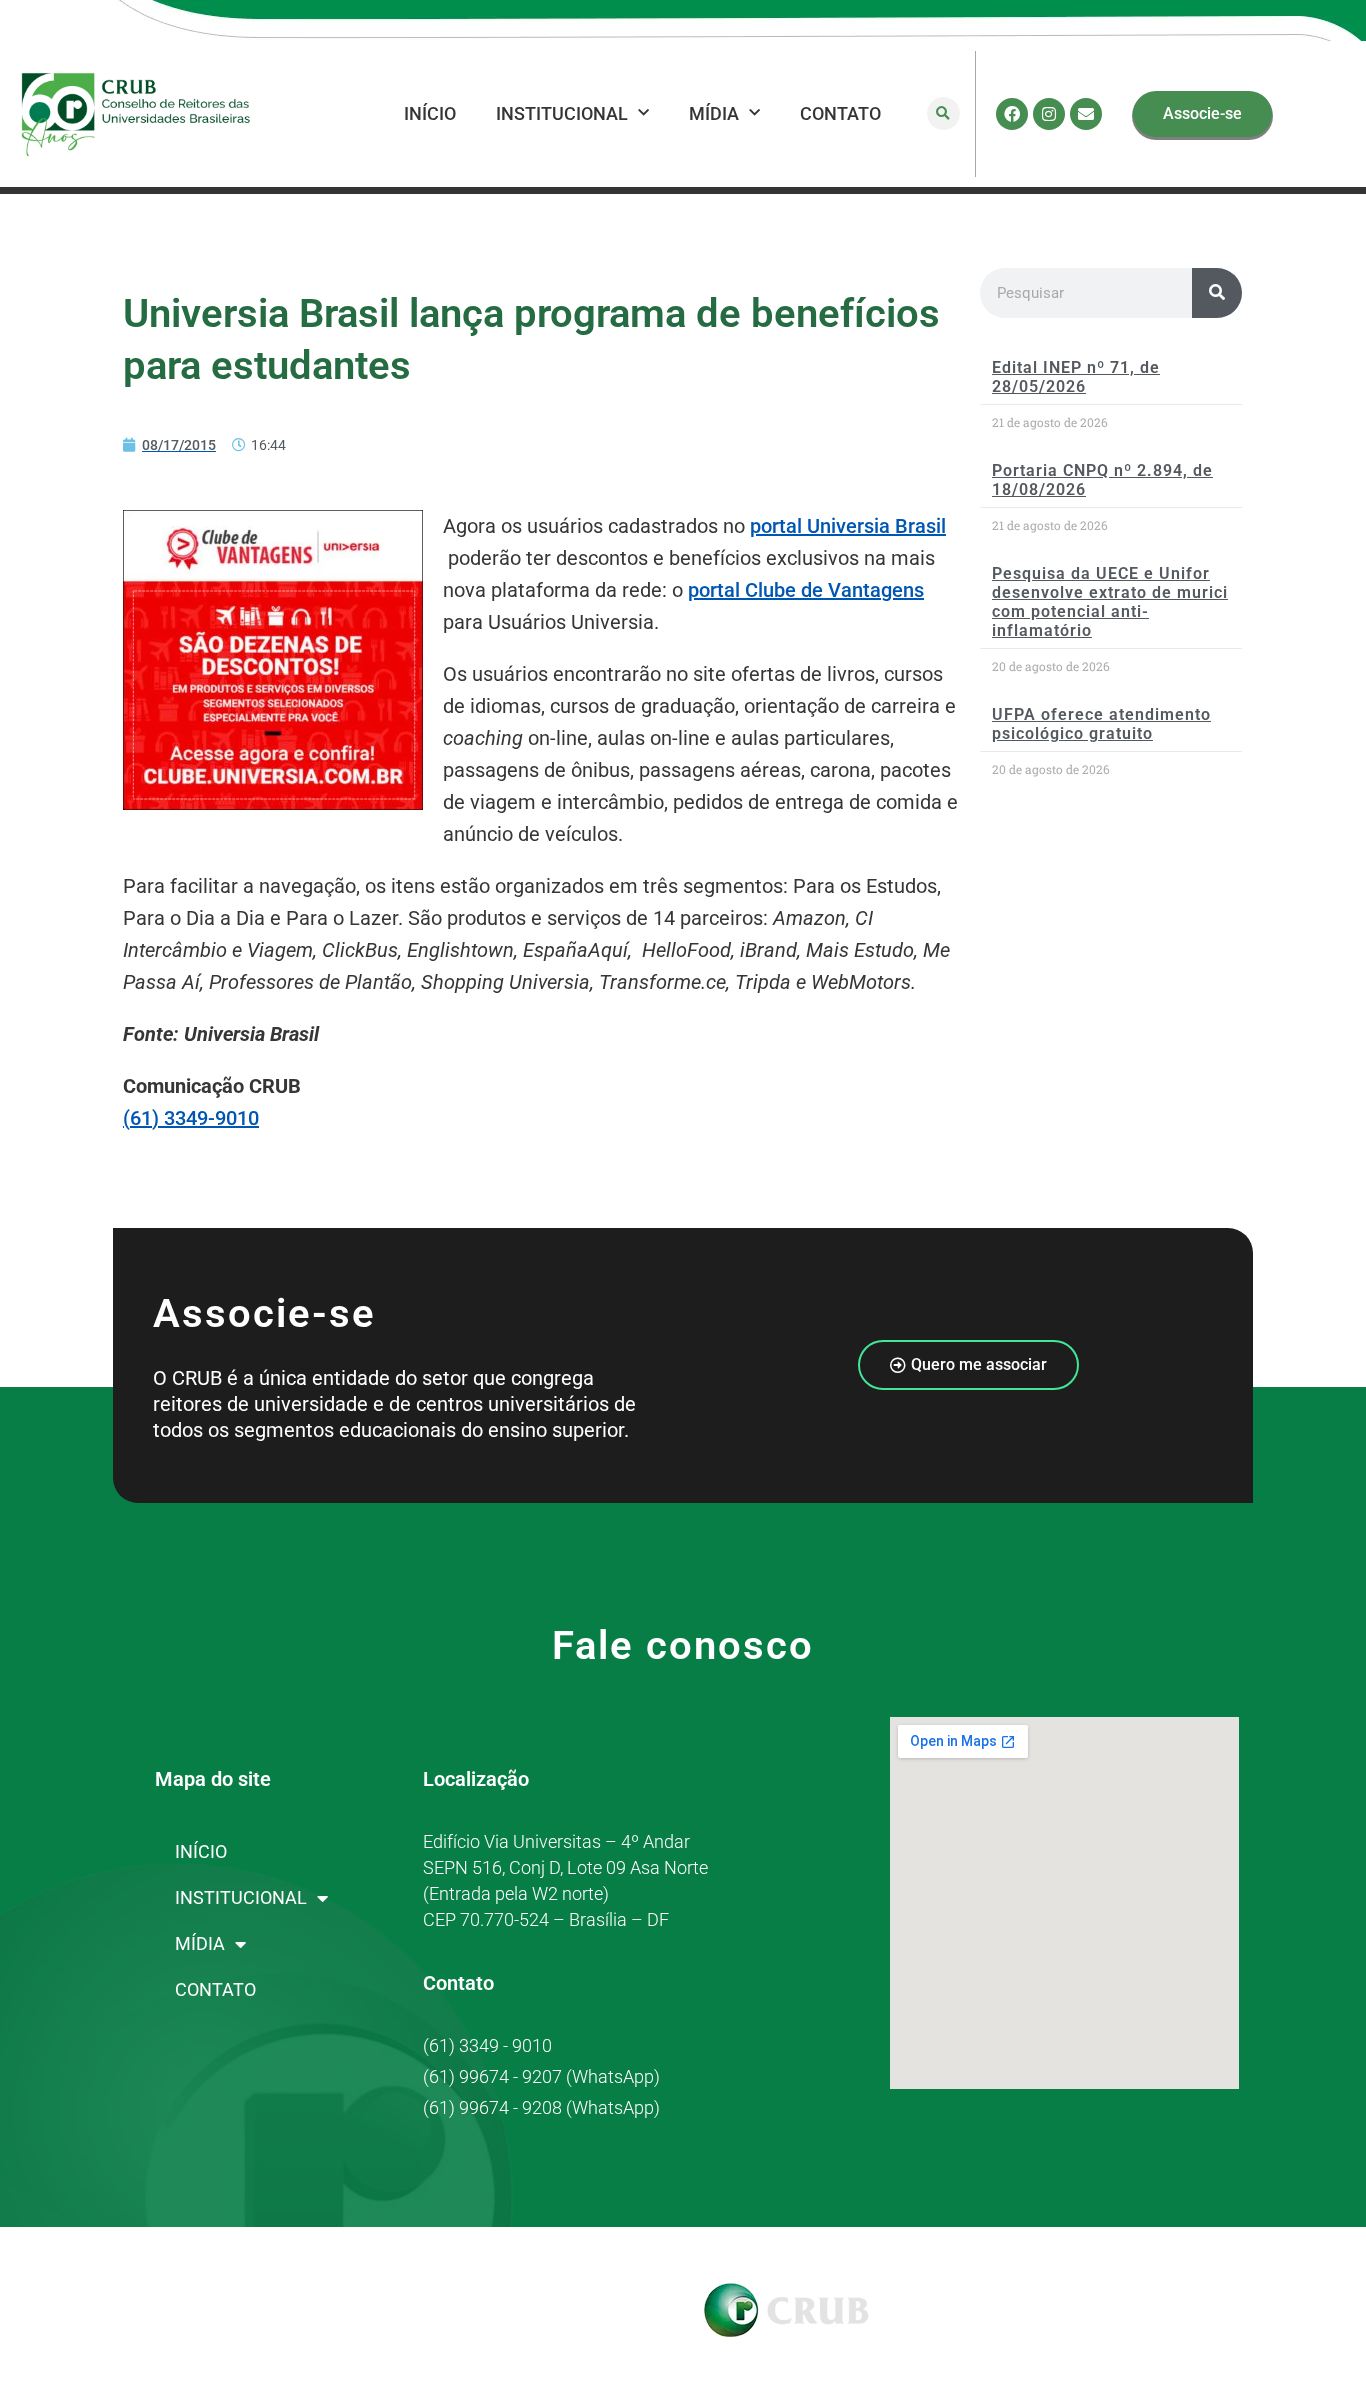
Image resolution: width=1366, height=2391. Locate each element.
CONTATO (840, 113)
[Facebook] (1012, 114)
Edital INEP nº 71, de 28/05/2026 (1076, 377)
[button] (943, 113)
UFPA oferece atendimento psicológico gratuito (1101, 724)
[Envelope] (1086, 114)
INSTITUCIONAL (562, 113)
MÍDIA (714, 113)
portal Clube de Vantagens (806, 590)
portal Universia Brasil (848, 526)
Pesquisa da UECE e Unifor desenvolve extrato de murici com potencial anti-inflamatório (1110, 602)
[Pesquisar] (1217, 293)
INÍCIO (430, 113)
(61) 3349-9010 (191, 1118)
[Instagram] (1049, 114)
